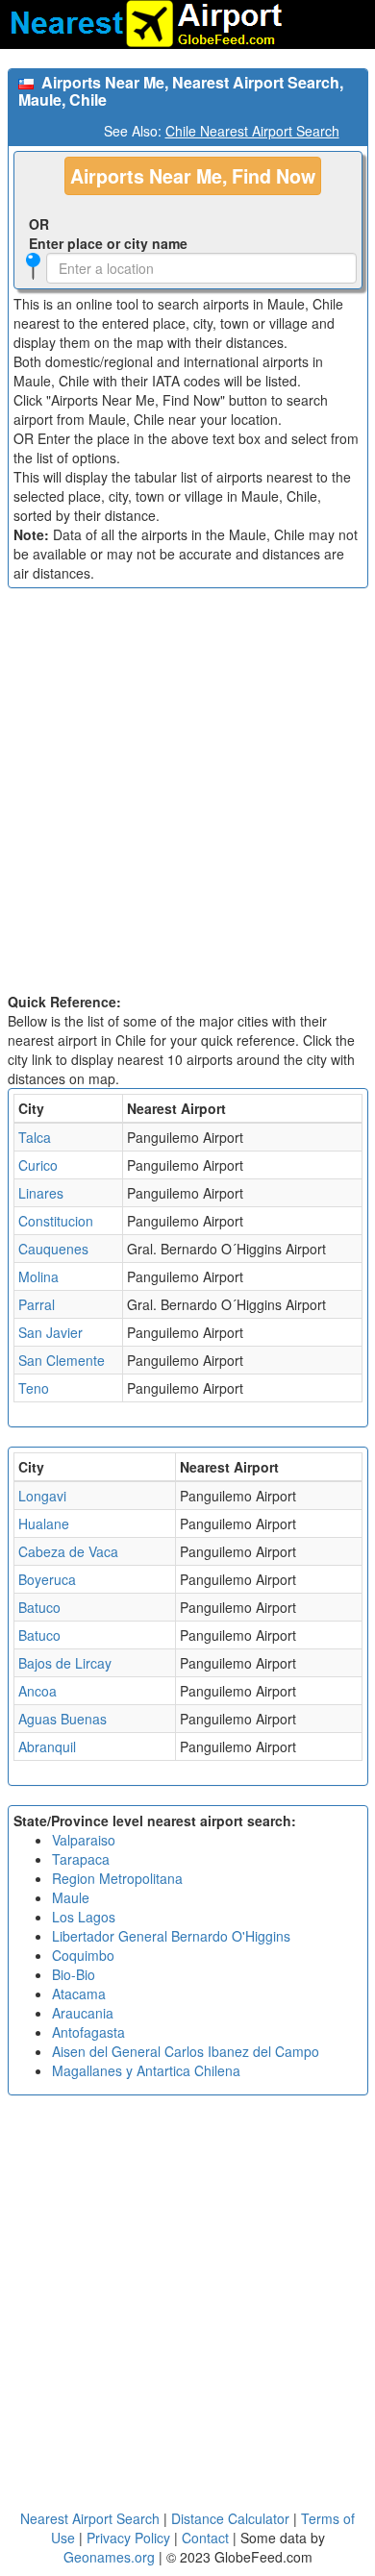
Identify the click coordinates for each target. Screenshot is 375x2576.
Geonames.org (109, 2557)
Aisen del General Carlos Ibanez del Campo (186, 2051)
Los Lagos (84, 1917)
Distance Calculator (230, 2518)
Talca (35, 1137)
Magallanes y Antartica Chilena (146, 2070)
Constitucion (56, 1221)
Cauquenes (53, 1249)
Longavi (42, 1496)
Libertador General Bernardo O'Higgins (171, 1936)
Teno (34, 1388)
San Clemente (62, 1360)
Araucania (83, 2013)
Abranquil (47, 1746)
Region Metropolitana (117, 1878)
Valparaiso (84, 1840)
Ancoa (37, 1691)
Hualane (44, 1523)
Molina (38, 1276)
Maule (71, 1897)
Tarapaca (81, 1859)
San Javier (50, 1332)
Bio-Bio (74, 1974)
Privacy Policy (130, 2538)
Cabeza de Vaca (68, 1551)
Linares (41, 1193)
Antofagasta (88, 2032)
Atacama (79, 1994)
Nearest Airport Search (90, 2518)
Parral (37, 1304)
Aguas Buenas (62, 1719)
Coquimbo (83, 1955)
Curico (38, 1165)
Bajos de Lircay (65, 1663)
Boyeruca (47, 1579)
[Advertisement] (187, 795)
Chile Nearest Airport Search (252, 131)
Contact (205, 2538)
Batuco (39, 1607)
